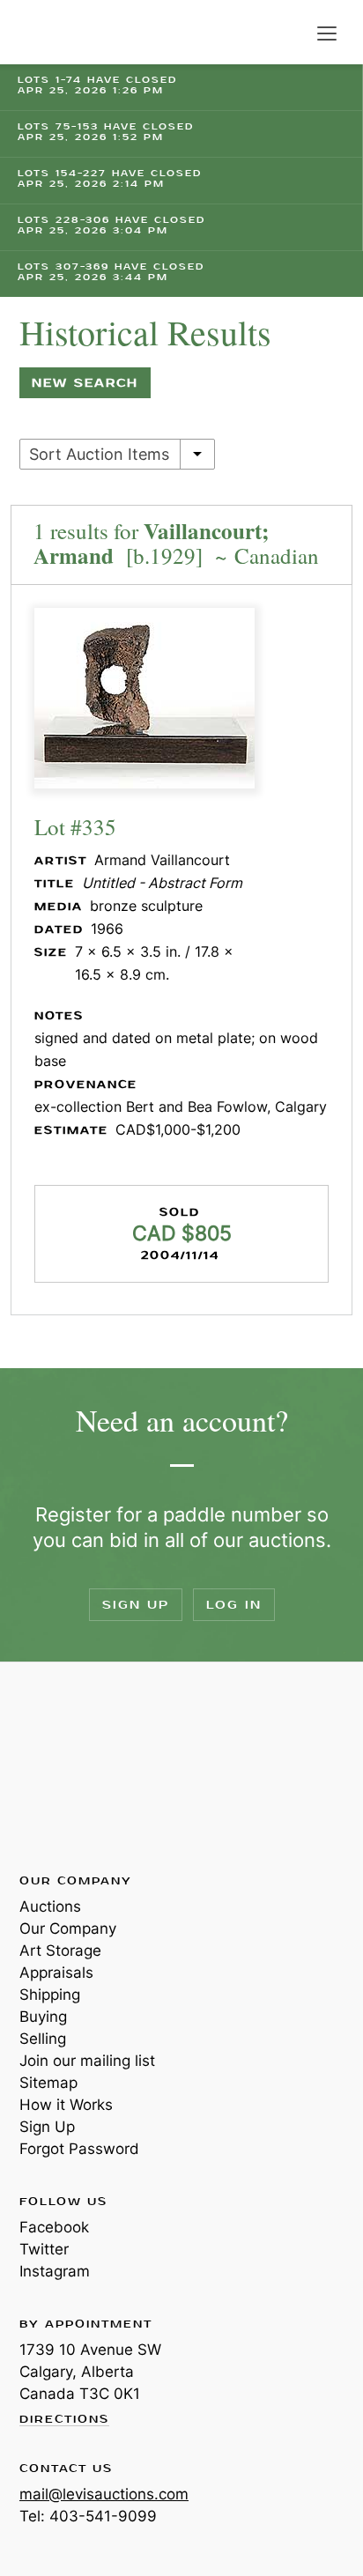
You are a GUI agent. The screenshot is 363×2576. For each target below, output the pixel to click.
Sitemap (48, 2083)
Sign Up (136, 1605)
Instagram (55, 2271)
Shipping (50, 1995)
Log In (234, 1605)
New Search (85, 383)
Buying (43, 2017)
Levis (77, 1766)
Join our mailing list (87, 2061)
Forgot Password (79, 2149)
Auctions (50, 1906)
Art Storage (60, 1951)
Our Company (68, 1928)
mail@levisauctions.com (104, 2494)
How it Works (66, 2105)
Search (291, 33)
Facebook (54, 2227)
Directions (64, 2420)
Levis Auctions (62, 32)
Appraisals (56, 1973)
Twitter (44, 2249)
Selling (43, 2039)
